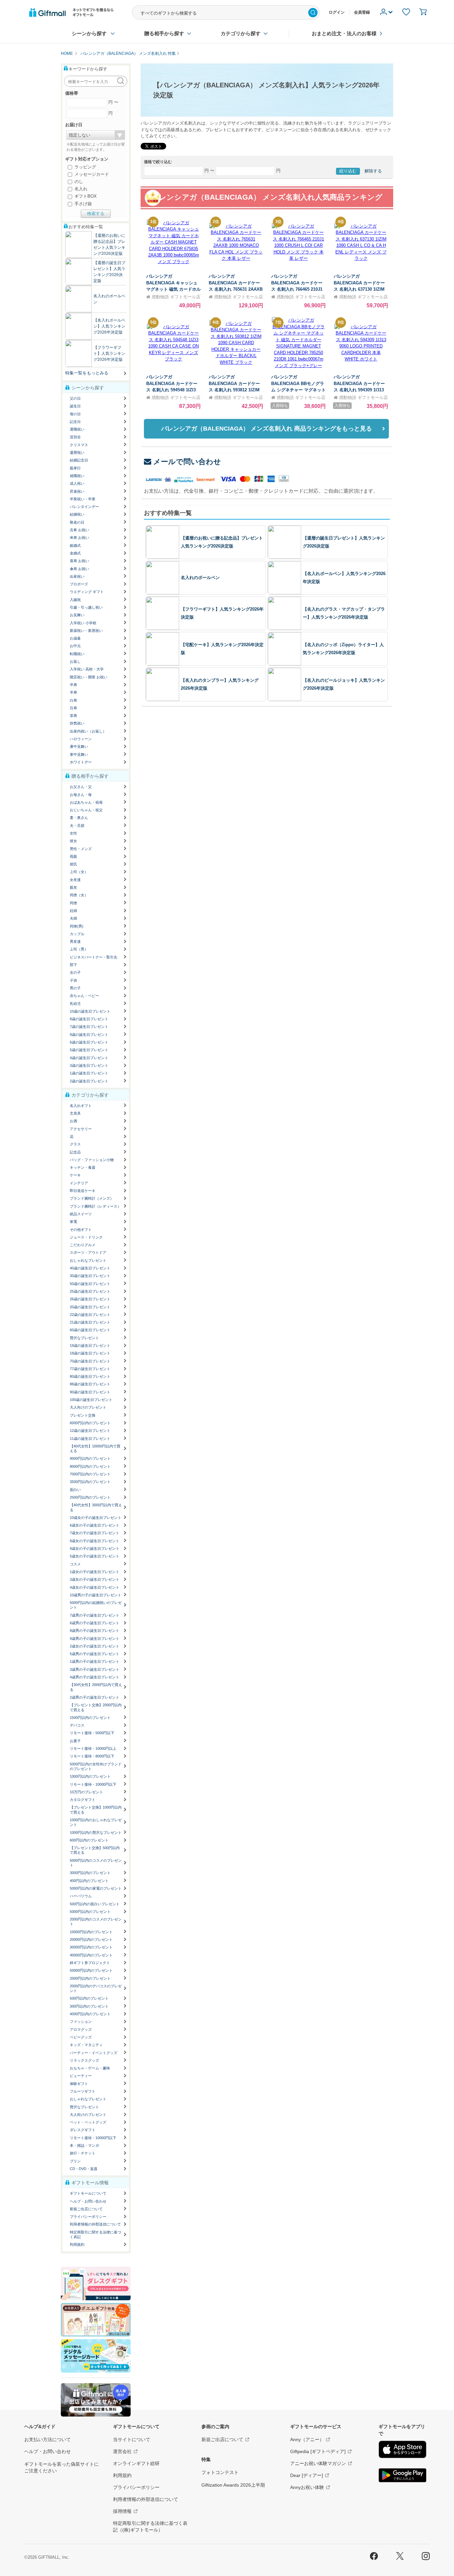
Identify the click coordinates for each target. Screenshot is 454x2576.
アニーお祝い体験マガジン (318, 2463)
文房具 (75, 1113)
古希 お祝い (79, 530)
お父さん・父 (81, 787)
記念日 (75, 422)
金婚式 (75, 553)
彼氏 (73, 864)
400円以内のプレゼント (89, 1881)
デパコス (77, 1725)
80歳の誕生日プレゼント (90, 1376)
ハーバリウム (81, 1896)
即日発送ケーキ (83, 1191)
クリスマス (79, 445)
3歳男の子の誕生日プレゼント (95, 1669)
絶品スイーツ (81, 1214)
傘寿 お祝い (79, 569)
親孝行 (75, 468)
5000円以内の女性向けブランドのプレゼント (96, 1766)
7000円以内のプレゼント (90, 1474)
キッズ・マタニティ (86, 2045)
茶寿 (73, 716)
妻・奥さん (79, 818)
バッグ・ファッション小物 (92, 1160)
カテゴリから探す (241, 33)
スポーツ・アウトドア (88, 1252)
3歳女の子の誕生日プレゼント (95, 1579)
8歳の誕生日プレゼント (89, 1019)
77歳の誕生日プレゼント (90, 1369)
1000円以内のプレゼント (90, 1776)
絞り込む (348, 171)
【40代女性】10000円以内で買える (95, 1448)
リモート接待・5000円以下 (92, 1733)
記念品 (75, 1152)
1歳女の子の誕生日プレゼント (95, 1572)
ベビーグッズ (81, 2037)
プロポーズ (79, 584)
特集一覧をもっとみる (87, 373)
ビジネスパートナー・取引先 (94, 957)
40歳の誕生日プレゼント (90, 1268)
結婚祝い (77, 514)
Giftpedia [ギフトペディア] (318, 2451)
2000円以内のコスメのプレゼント (96, 1922)
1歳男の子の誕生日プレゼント (95, 1661)
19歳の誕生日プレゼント (90, 1345)
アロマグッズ (81, 2030)
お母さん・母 (81, 795)
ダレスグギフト (83, 2130)
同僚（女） (79, 895)
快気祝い (77, 723)
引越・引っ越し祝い (86, 607)
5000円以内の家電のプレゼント (96, 1888)
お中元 (75, 646)
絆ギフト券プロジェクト (90, 1963)
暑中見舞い (79, 746)
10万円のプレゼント (86, 1792)
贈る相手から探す (164, 33)
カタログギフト (83, 1800)
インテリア (79, 1183)
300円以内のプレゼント (89, 2006)
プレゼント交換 (83, 1415)
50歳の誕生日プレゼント (90, 1284)
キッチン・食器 (83, 1167)
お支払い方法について (48, 2439)
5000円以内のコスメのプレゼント (96, 1863)
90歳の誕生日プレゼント (90, 1392)
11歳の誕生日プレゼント (90, 1438)
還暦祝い (77, 452)
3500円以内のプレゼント (90, 1482)
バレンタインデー (84, 507)
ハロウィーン (81, 739)
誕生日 (75, 406)
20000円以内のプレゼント (91, 1939)
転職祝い (77, 654)
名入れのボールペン (200, 578)
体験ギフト (79, 2084)
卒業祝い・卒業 (83, 499)
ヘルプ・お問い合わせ (88, 2201)
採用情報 (122, 2511)
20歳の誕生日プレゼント (90, 1307)
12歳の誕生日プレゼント (90, 1431)
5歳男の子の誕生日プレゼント (95, 1654)
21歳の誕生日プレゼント (90, 1322)
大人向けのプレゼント (88, 1407)
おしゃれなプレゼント (88, 1260)
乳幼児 (75, 1004)
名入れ (80, 189)
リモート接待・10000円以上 (93, 1748)
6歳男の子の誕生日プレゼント (95, 1623)
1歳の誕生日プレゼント (89, 1073)
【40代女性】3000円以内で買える (96, 1507)
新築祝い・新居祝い (86, 631)
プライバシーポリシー (88, 2217)
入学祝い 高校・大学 (87, 669)
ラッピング (85, 167)
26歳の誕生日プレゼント (90, 1299)
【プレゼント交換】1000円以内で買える (96, 1810)
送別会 (75, 437)
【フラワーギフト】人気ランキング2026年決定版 (109, 353)
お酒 (73, 1121)
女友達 (75, 880)
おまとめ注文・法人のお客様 (344, 33)
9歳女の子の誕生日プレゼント (95, 1548)
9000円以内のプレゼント (90, 1458)
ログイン (337, 12)
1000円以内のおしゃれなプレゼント (96, 1822)
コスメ (75, 1564)
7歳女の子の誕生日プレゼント (95, 1533)
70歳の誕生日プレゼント (90, 1361)
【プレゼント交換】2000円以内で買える (96, 1707)
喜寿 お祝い (79, 561)
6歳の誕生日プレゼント (89, 1042)
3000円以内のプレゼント (90, 1873)
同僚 (73, 903)
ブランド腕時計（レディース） (95, 1206)
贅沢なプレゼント (84, 1338)
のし (78, 182)
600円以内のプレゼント (89, 1840)
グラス (75, 1144)
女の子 (75, 972)
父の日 (75, 398)
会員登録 (362, 12)
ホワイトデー (81, 762)
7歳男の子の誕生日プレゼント (95, 1615)
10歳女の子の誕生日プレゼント (96, 1518)
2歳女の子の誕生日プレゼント (95, 1646)
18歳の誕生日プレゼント (90, 1353)
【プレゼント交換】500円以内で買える (95, 1850)
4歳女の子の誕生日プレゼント (95, 1587)
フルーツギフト (83, 2091)
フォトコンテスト (220, 2472)
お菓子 (75, 1741)
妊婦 (73, 911)
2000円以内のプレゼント (90, 1978)
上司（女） (79, 872)
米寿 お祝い (79, 538)
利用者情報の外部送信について (95, 2224)
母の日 (75, 414)
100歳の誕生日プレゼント (91, 1400)
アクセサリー (81, 1129)
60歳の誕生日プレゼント (90, 1330)
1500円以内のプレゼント (90, 1718)
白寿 (73, 700)
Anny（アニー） (307, 2439)
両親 (73, 856)
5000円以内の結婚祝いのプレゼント (96, 1605)
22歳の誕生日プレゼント (90, 1315)
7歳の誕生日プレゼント (89, 1027)
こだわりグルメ (83, 1245)
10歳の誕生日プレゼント (90, 1011)
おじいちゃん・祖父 (86, 810)
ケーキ (75, 1175)
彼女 (73, 841)
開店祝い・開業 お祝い (89, 677)
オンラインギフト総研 (136, 2463)
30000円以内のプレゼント (91, 1947)
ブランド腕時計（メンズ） (92, 1198)
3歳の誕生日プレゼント (89, 1065)
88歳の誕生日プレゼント (90, 1384)
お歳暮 (75, 638)
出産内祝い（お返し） (88, 731)
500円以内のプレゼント (89, 1998)
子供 (73, 980)
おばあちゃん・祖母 (86, 802)
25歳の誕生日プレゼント (90, 1291)
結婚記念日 (79, 460)
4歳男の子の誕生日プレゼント (95, 1677)
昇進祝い (77, 491)
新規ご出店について (86, 2209)
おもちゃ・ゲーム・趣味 (90, 2068)
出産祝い (77, 576)
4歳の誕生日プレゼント (89, 1058)
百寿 (73, 708)
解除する (373, 171)
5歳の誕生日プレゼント (89, 1050)
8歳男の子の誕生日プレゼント (95, 1631)
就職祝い (77, 476)
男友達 (75, 941)
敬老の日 (77, 522)
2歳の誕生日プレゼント (89, 1081)
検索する (96, 213)
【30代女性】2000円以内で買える (96, 1687)
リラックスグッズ (84, 2060)
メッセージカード (91, 174)
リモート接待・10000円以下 (93, 1784)
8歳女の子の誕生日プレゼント (95, 1541)
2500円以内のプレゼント (90, 1497)
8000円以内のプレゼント (90, 1466)
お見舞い (77, 615)
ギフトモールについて (88, 2193)
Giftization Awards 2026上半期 (233, 2485)
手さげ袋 (82, 204)
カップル (77, 934)
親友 (73, 887)
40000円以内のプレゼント (91, 1955)
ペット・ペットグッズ (88, 2122)
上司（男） (79, 949)
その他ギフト (81, 1230)
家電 (73, 1222)
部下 (73, 965)
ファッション (81, 2022)
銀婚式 (75, 545)
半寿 (73, 692)
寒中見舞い (79, 754)
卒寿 (73, 685)
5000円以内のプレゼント (90, 1912)
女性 (73, 833)
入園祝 (75, 600)
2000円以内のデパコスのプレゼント (96, 1988)
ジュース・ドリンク (86, 1237)
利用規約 (77, 2244)
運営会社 (122, 2451)
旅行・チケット (83, 2153)
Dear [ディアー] (307, 2475)
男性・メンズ (81, 849)
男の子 (75, 988)
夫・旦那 (77, 826)
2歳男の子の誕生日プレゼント (95, 1697)
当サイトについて (132, 2439)
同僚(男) (77, 926)
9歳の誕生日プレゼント (89, 1035)
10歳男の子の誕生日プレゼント (96, 1595)
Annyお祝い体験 (307, 2487)
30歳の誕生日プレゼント (90, 1276)
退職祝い (77, 429)
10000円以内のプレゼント (91, 1932)
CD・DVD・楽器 (84, 2169)
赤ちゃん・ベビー (84, 996)
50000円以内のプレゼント (91, 1970)
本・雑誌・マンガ (84, 2145)
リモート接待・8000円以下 (92, 1756)
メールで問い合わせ (187, 462)
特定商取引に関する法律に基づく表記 (95, 2234)
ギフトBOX (85, 196)
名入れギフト (81, 1106)
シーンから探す (89, 33)
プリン (75, 2161)
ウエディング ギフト (87, 592)
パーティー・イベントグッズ (94, 2053)
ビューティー (81, 2076)
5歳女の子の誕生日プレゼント (95, 1556)
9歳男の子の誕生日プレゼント (95, 1638)
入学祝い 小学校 (83, 623)
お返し (75, 661)
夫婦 (73, 918)
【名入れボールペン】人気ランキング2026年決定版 (109, 326)
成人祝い (77, 483)
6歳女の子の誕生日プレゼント (95, 1525)
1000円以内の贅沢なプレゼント (96, 1833)
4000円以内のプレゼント (90, 2014)
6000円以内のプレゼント (90, 1423)
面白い (75, 1490)
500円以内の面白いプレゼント (95, 1904)
